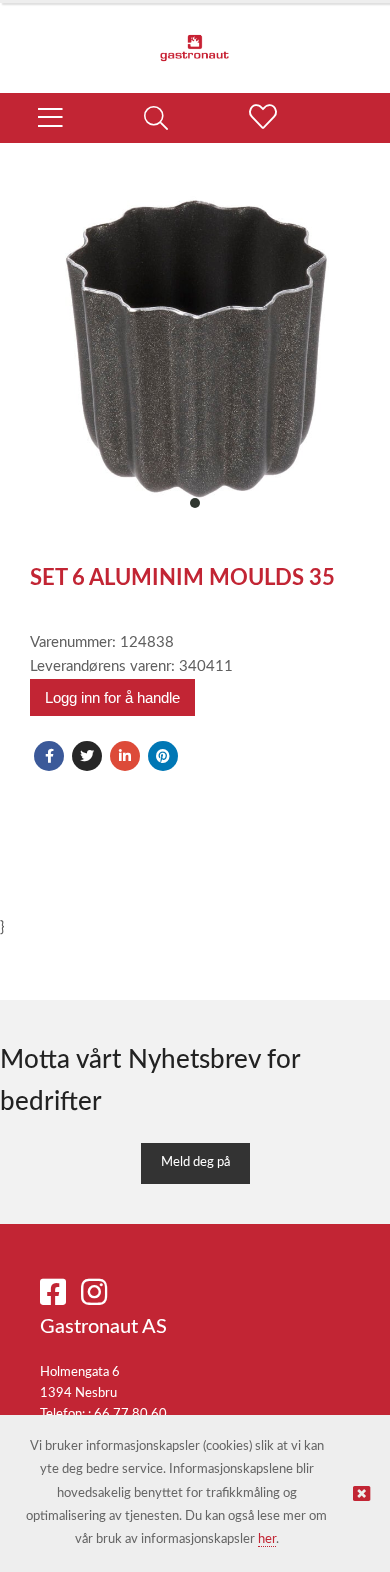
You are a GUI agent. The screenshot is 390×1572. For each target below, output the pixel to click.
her (267, 1539)
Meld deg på (195, 1162)
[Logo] (195, 38)
